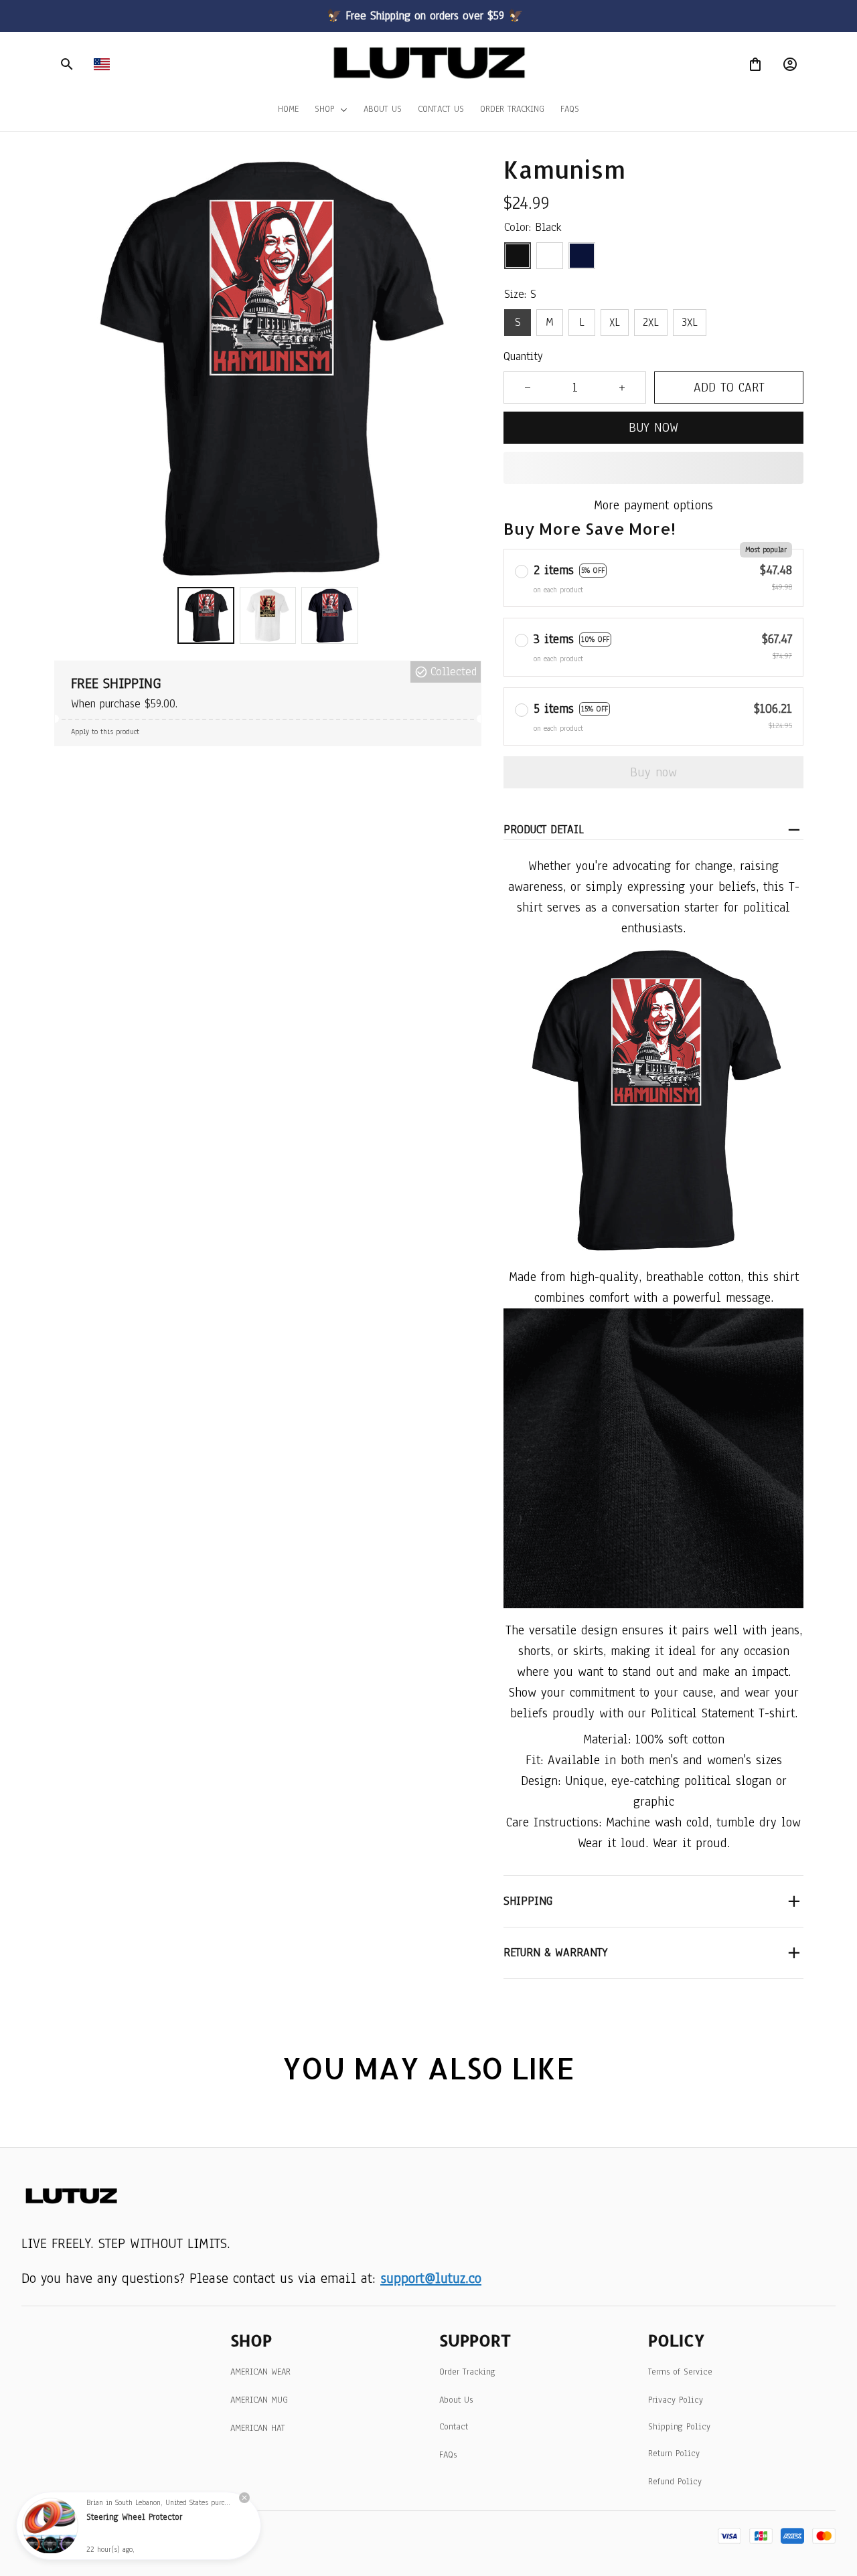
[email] (431, 2278)
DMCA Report (151, 2536)
